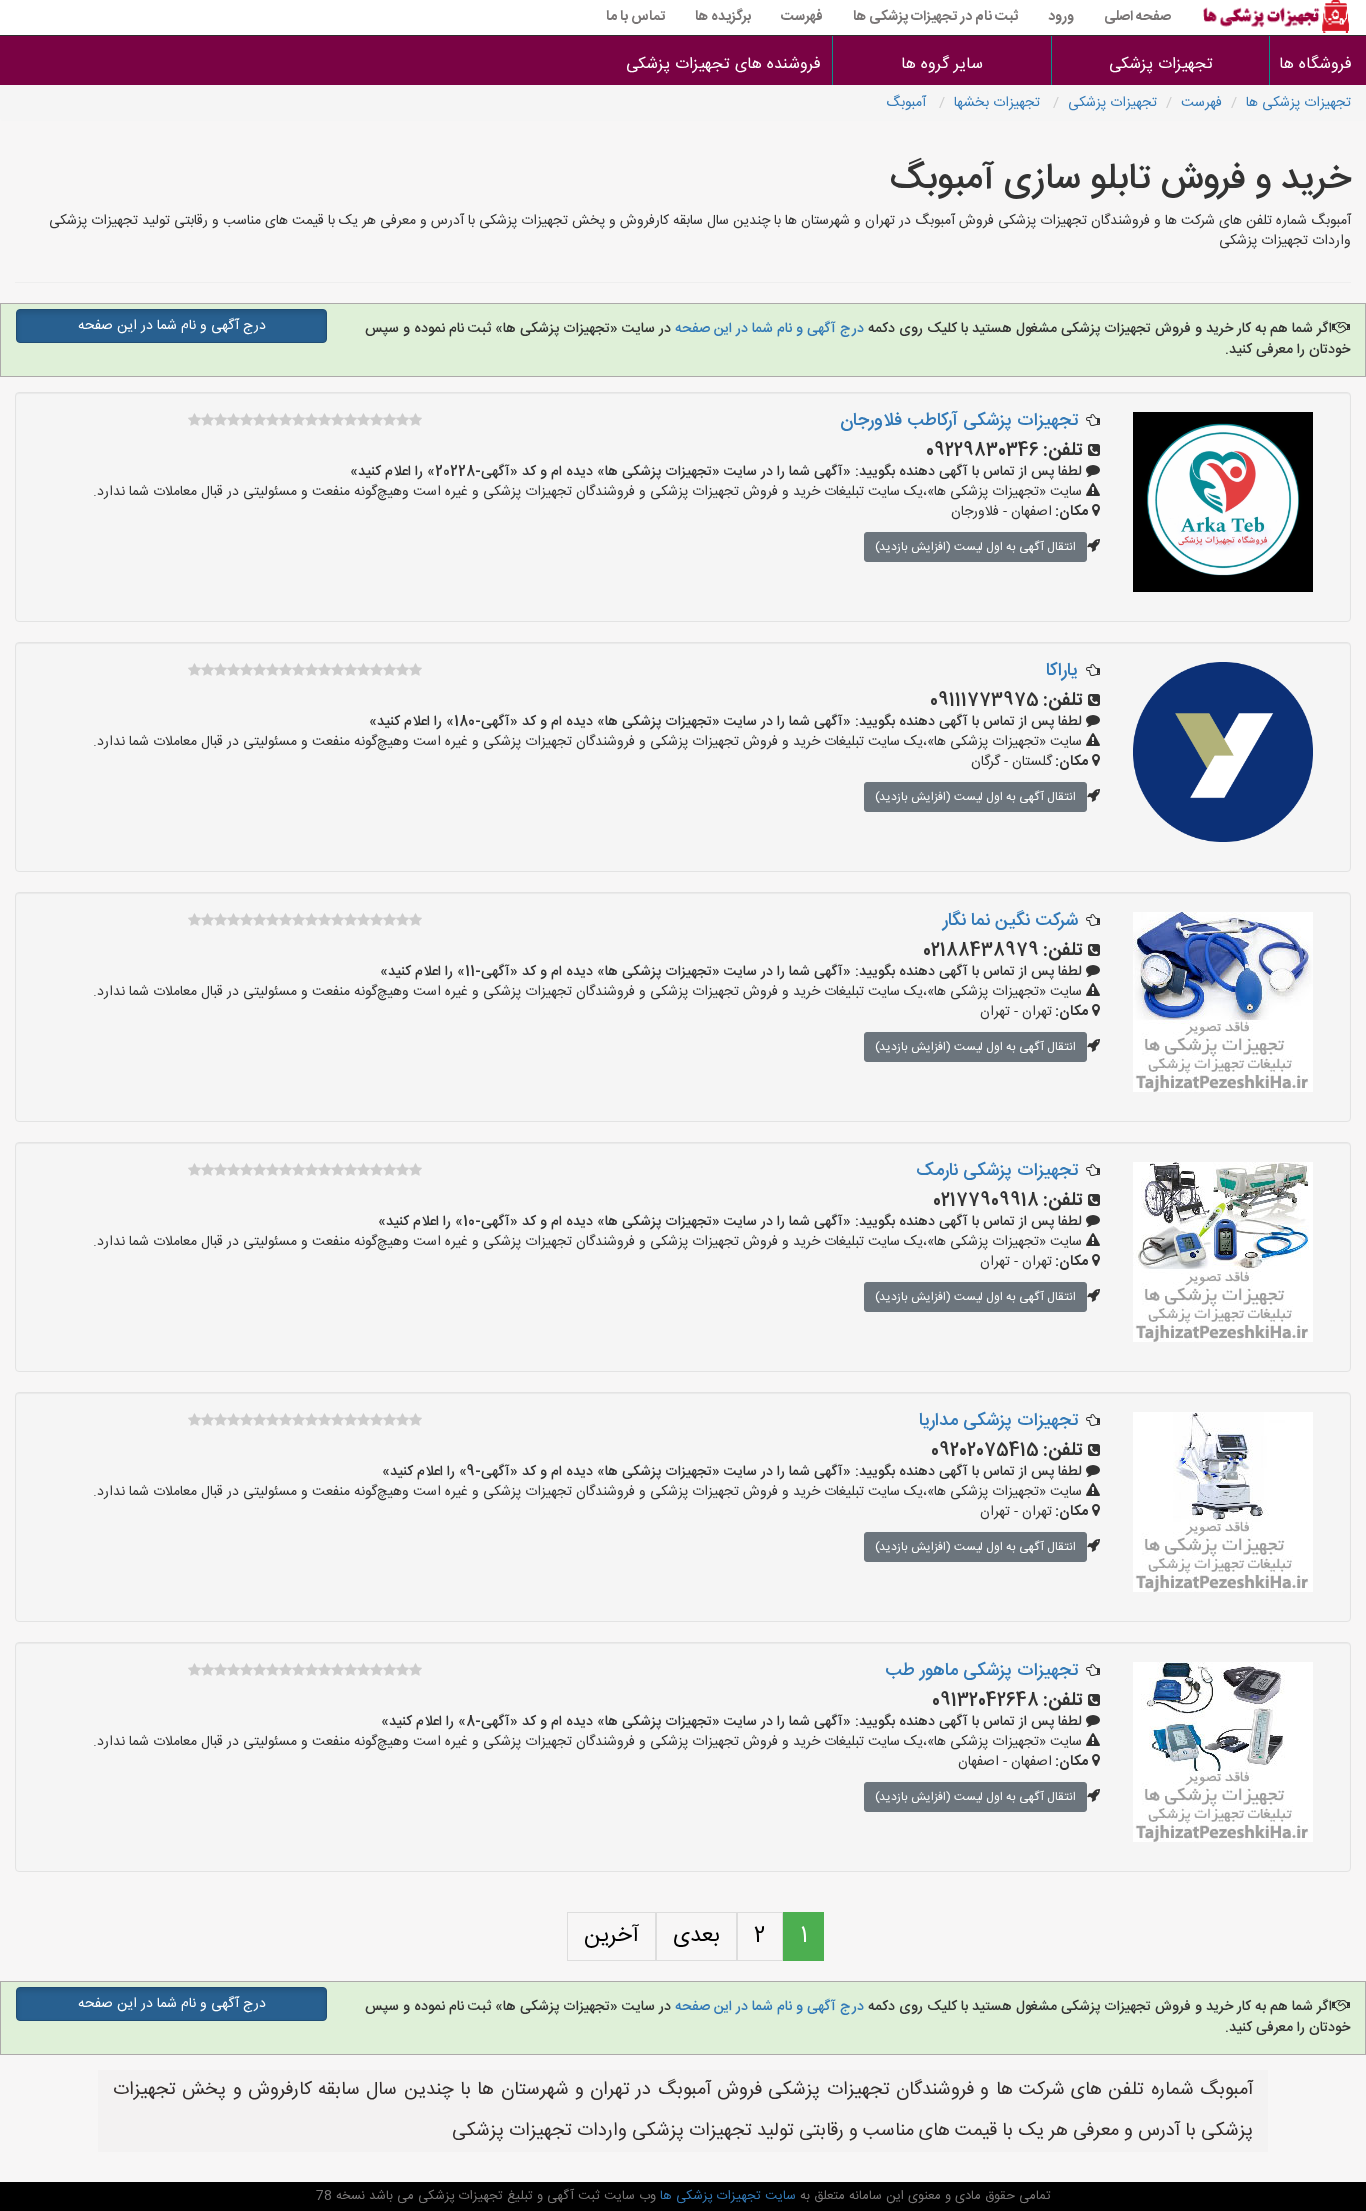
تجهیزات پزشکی (1161, 64)
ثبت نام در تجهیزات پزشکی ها (935, 17)
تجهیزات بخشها (999, 103)
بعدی (696, 1936)
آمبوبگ (908, 103)
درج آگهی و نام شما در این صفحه (767, 329)
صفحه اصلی (1137, 17)
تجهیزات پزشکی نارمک (997, 1171)
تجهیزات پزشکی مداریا (998, 1421)
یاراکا (1062, 671)
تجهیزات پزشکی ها (1298, 103)
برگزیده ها (723, 17)
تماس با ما (635, 17)
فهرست (802, 17)
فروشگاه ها (1318, 64)
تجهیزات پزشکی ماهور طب (981, 1671)
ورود (1061, 17)
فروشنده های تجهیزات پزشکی (723, 64)
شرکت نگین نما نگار (1010, 921)
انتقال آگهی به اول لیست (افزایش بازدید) (975, 547)
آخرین (611, 1936)
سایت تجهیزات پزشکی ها (726, 2196)
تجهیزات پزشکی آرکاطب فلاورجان (959, 421)
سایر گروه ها (942, 64)
